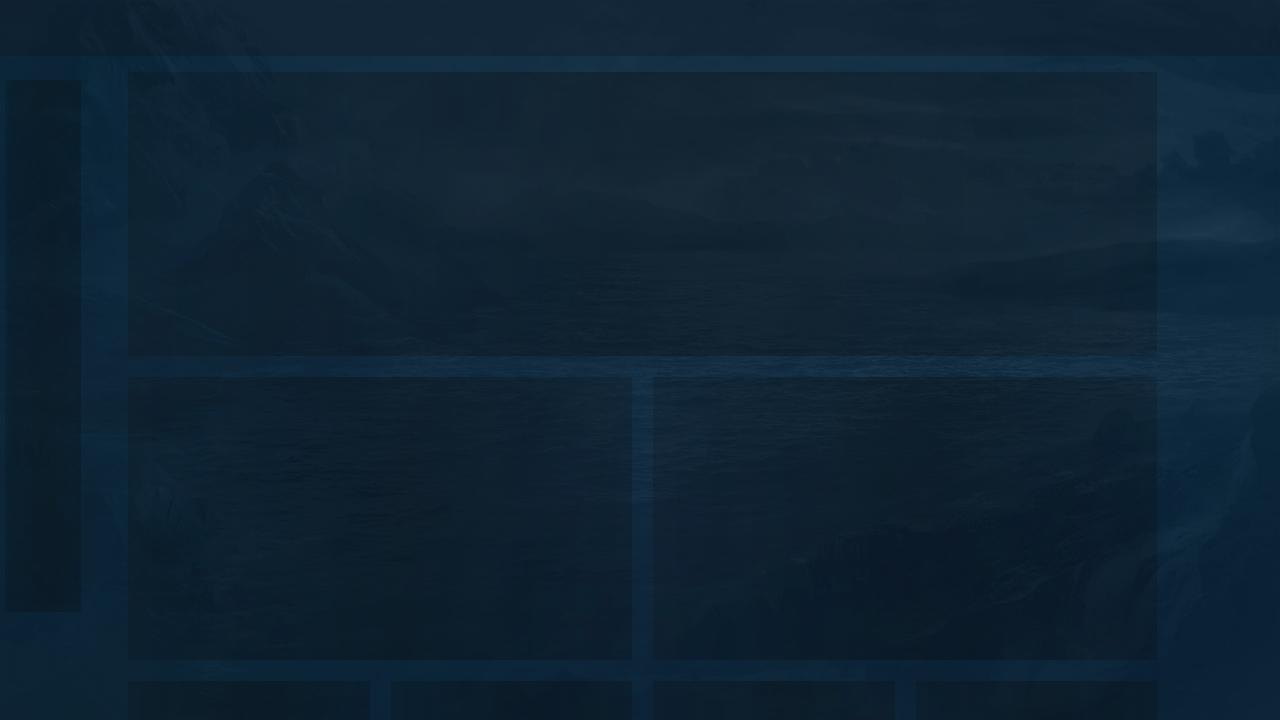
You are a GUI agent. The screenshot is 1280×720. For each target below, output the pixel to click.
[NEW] (31, 106)
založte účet (1151, 28)
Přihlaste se (1039, 28)
